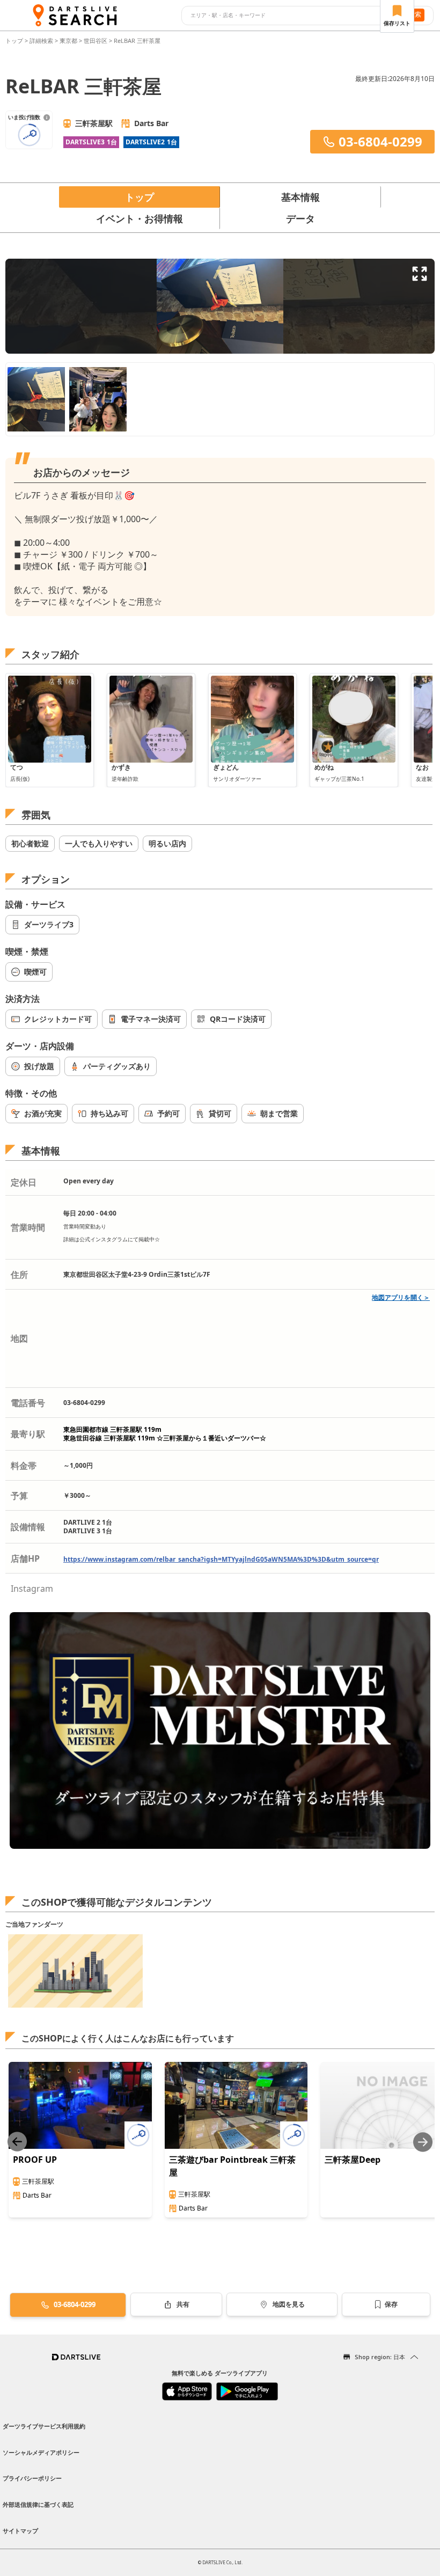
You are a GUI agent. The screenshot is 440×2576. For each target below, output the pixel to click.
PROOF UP (35, 2160)
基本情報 (300, 197)
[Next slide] (423, 2142)
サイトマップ (20, 2531)
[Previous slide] (17, 2142)
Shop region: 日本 (380, 2357)
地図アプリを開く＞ (401, 1297)
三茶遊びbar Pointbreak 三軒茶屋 (232, 2166)
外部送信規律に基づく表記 (38, 2504)
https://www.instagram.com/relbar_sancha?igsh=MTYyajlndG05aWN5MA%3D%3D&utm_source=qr (221, 1559)
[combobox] (288, 16)
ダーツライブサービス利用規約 (44, 2426)
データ (300, 218)
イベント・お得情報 (140, 218)
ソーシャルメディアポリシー (41, 2452)
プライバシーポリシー (32, 2478)
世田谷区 (96, 41)
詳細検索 (42, 41)
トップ (15, 41)
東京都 (68, 41)
